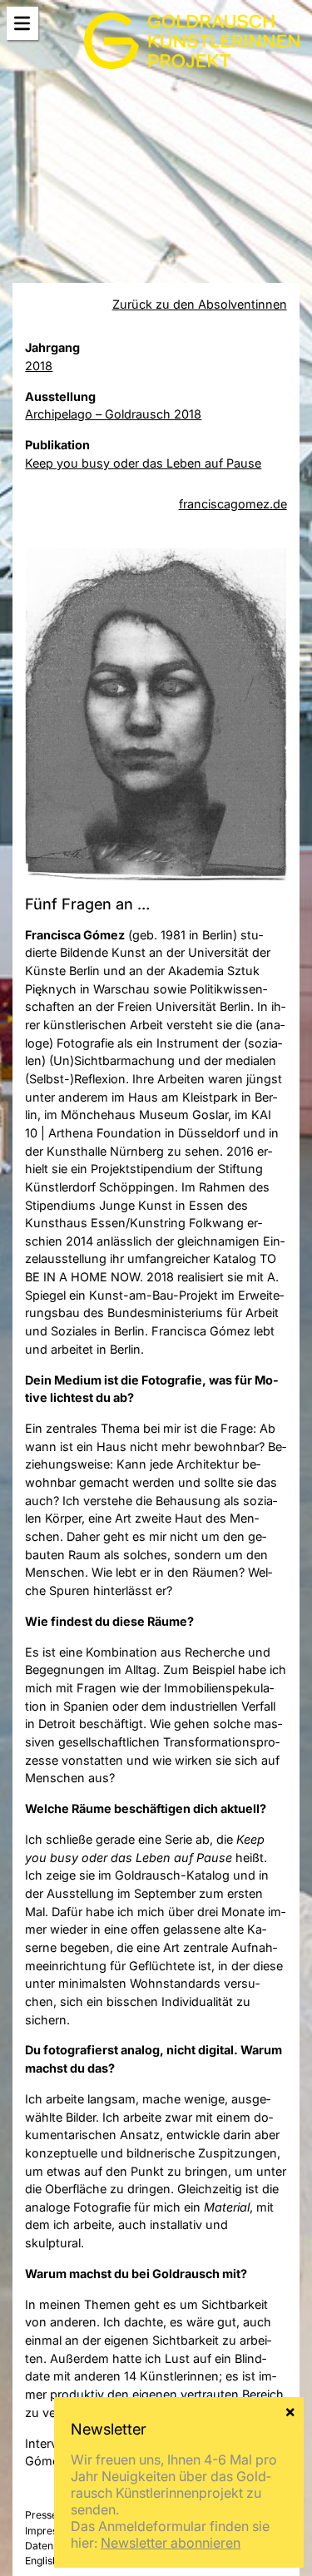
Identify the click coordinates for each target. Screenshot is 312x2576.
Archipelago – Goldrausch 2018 (113, 414)
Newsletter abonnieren (171, 2543)
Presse (41, 2515)
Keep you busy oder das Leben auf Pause (143, 463)
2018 (39, 366)
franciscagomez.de (233, 504)
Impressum (51, 2531)
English (42, 2561)
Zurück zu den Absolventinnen (200, 304)
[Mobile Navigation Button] (22, 24)
